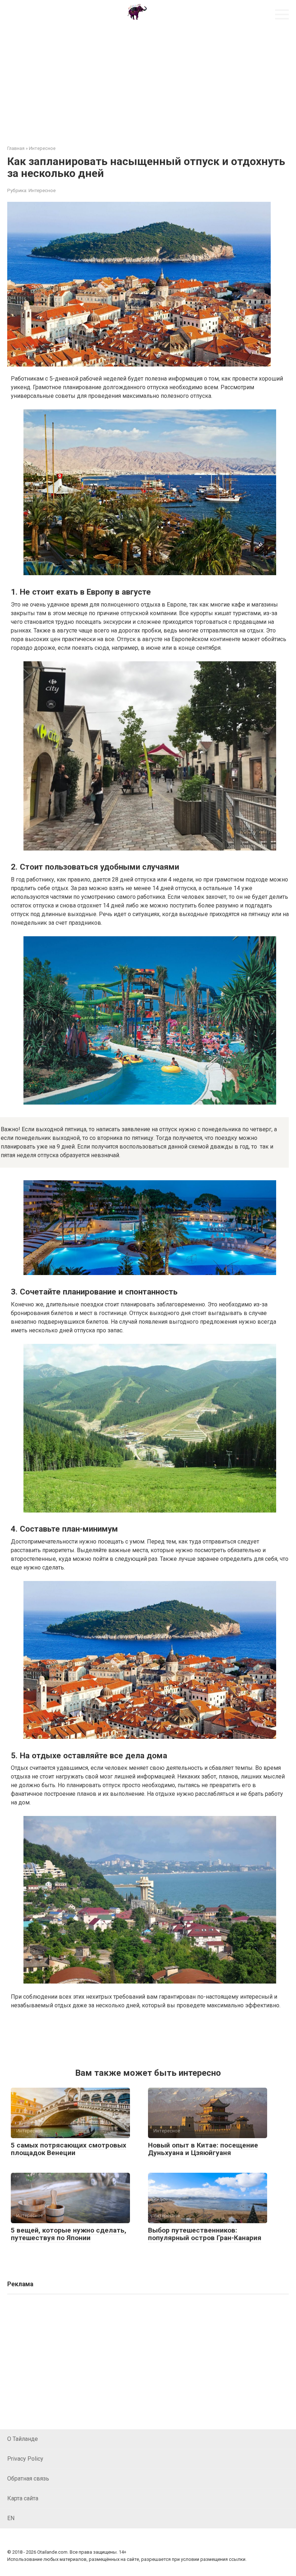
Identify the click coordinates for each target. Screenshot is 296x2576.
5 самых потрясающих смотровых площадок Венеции (69, 2149)
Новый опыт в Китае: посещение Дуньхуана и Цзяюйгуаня (203, 2149)
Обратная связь (28, 2479)
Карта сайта (23, 2498)
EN (11, 2518)
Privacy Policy (25, 2459)
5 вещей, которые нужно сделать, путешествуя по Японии (69, 2234)
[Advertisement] (148, 80)
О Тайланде (23, 2439)
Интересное (42, 190)
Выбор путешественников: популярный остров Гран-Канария (205, 2234)
